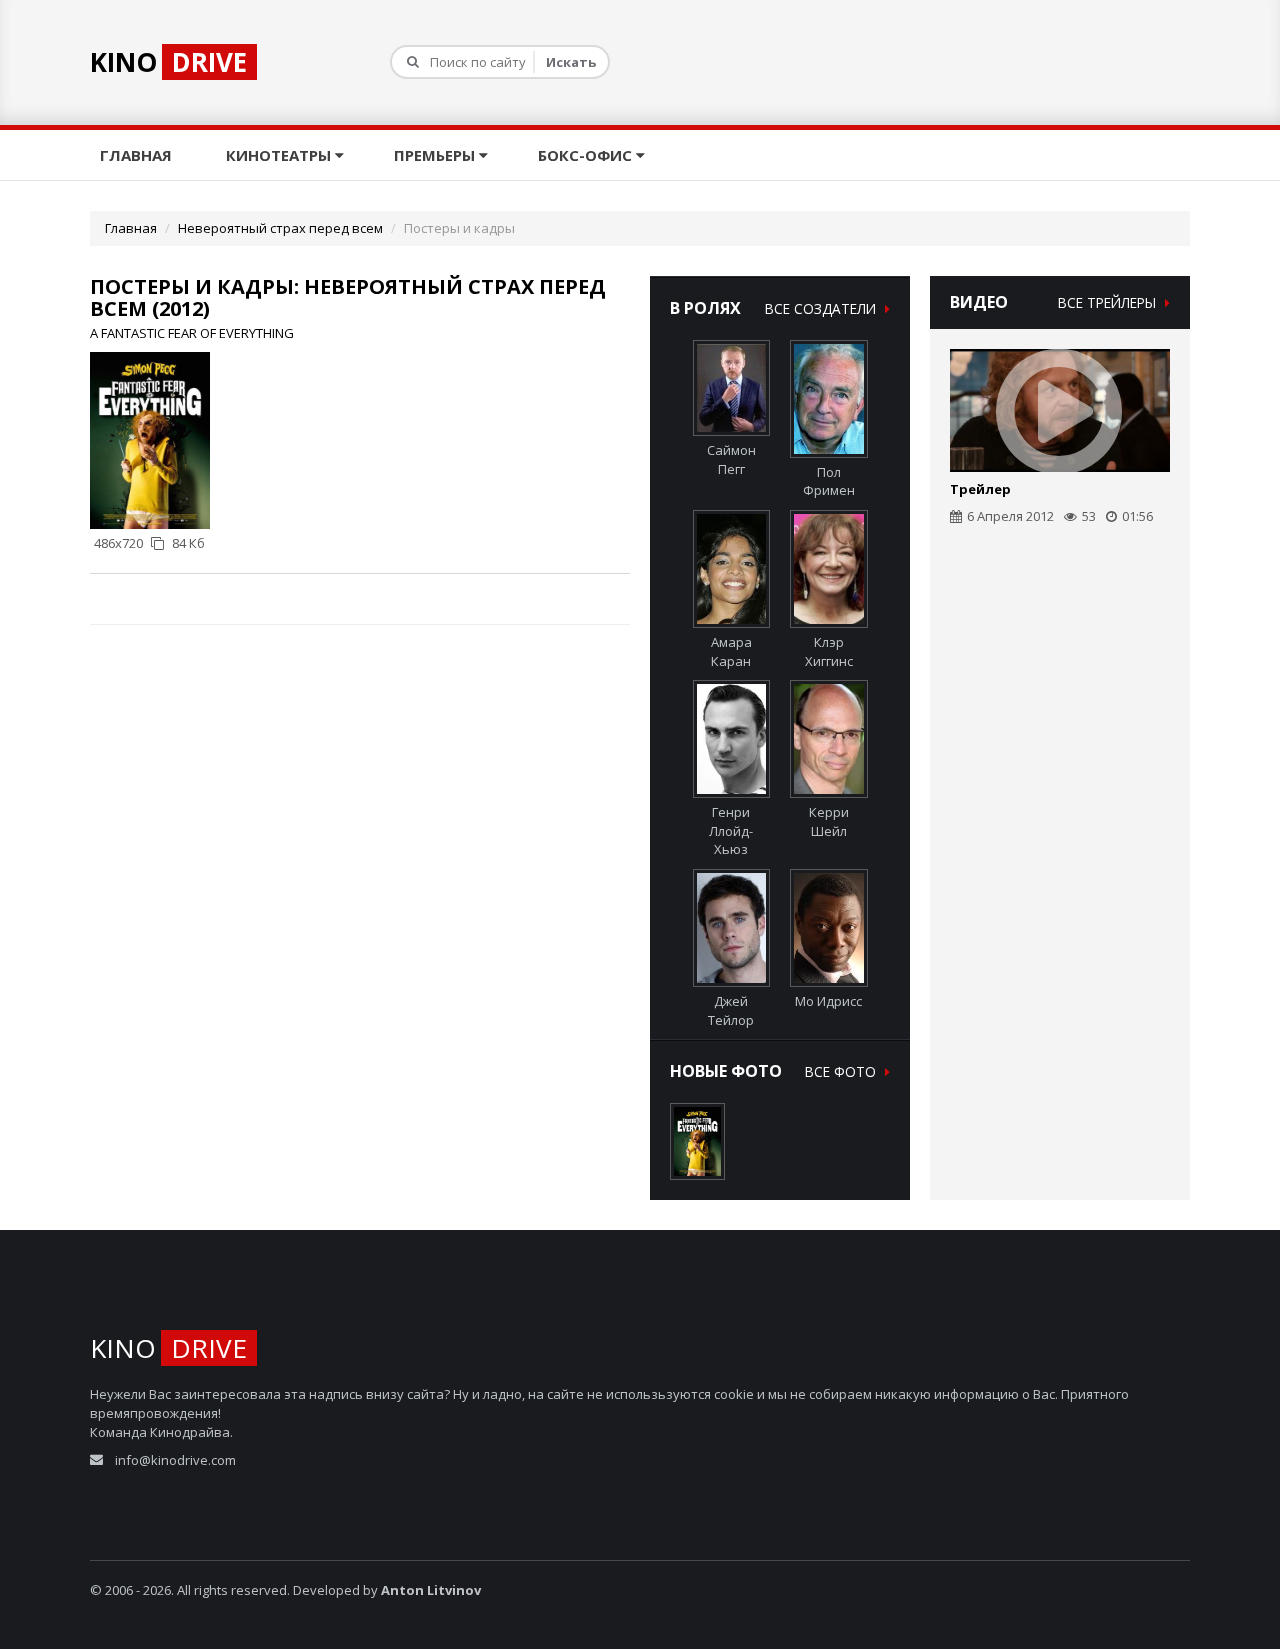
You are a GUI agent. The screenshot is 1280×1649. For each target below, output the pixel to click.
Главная (138, 155)
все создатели (822, 308)
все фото (842, 1071)
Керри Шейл (829, 821)
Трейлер (980, 489)
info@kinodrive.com (175, 1460)
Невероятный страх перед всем (280, 228)
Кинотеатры (280, 155)
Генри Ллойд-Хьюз (731, 830)
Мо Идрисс (828, 1001)
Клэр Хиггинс (829, 651)
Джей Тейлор (731, 1010)
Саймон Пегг (731, 459)
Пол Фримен (829, 481)
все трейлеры (1109, 302)
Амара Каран (731, 651)
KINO (168, 62)
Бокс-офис (587, 155)
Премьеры (436, 155)
